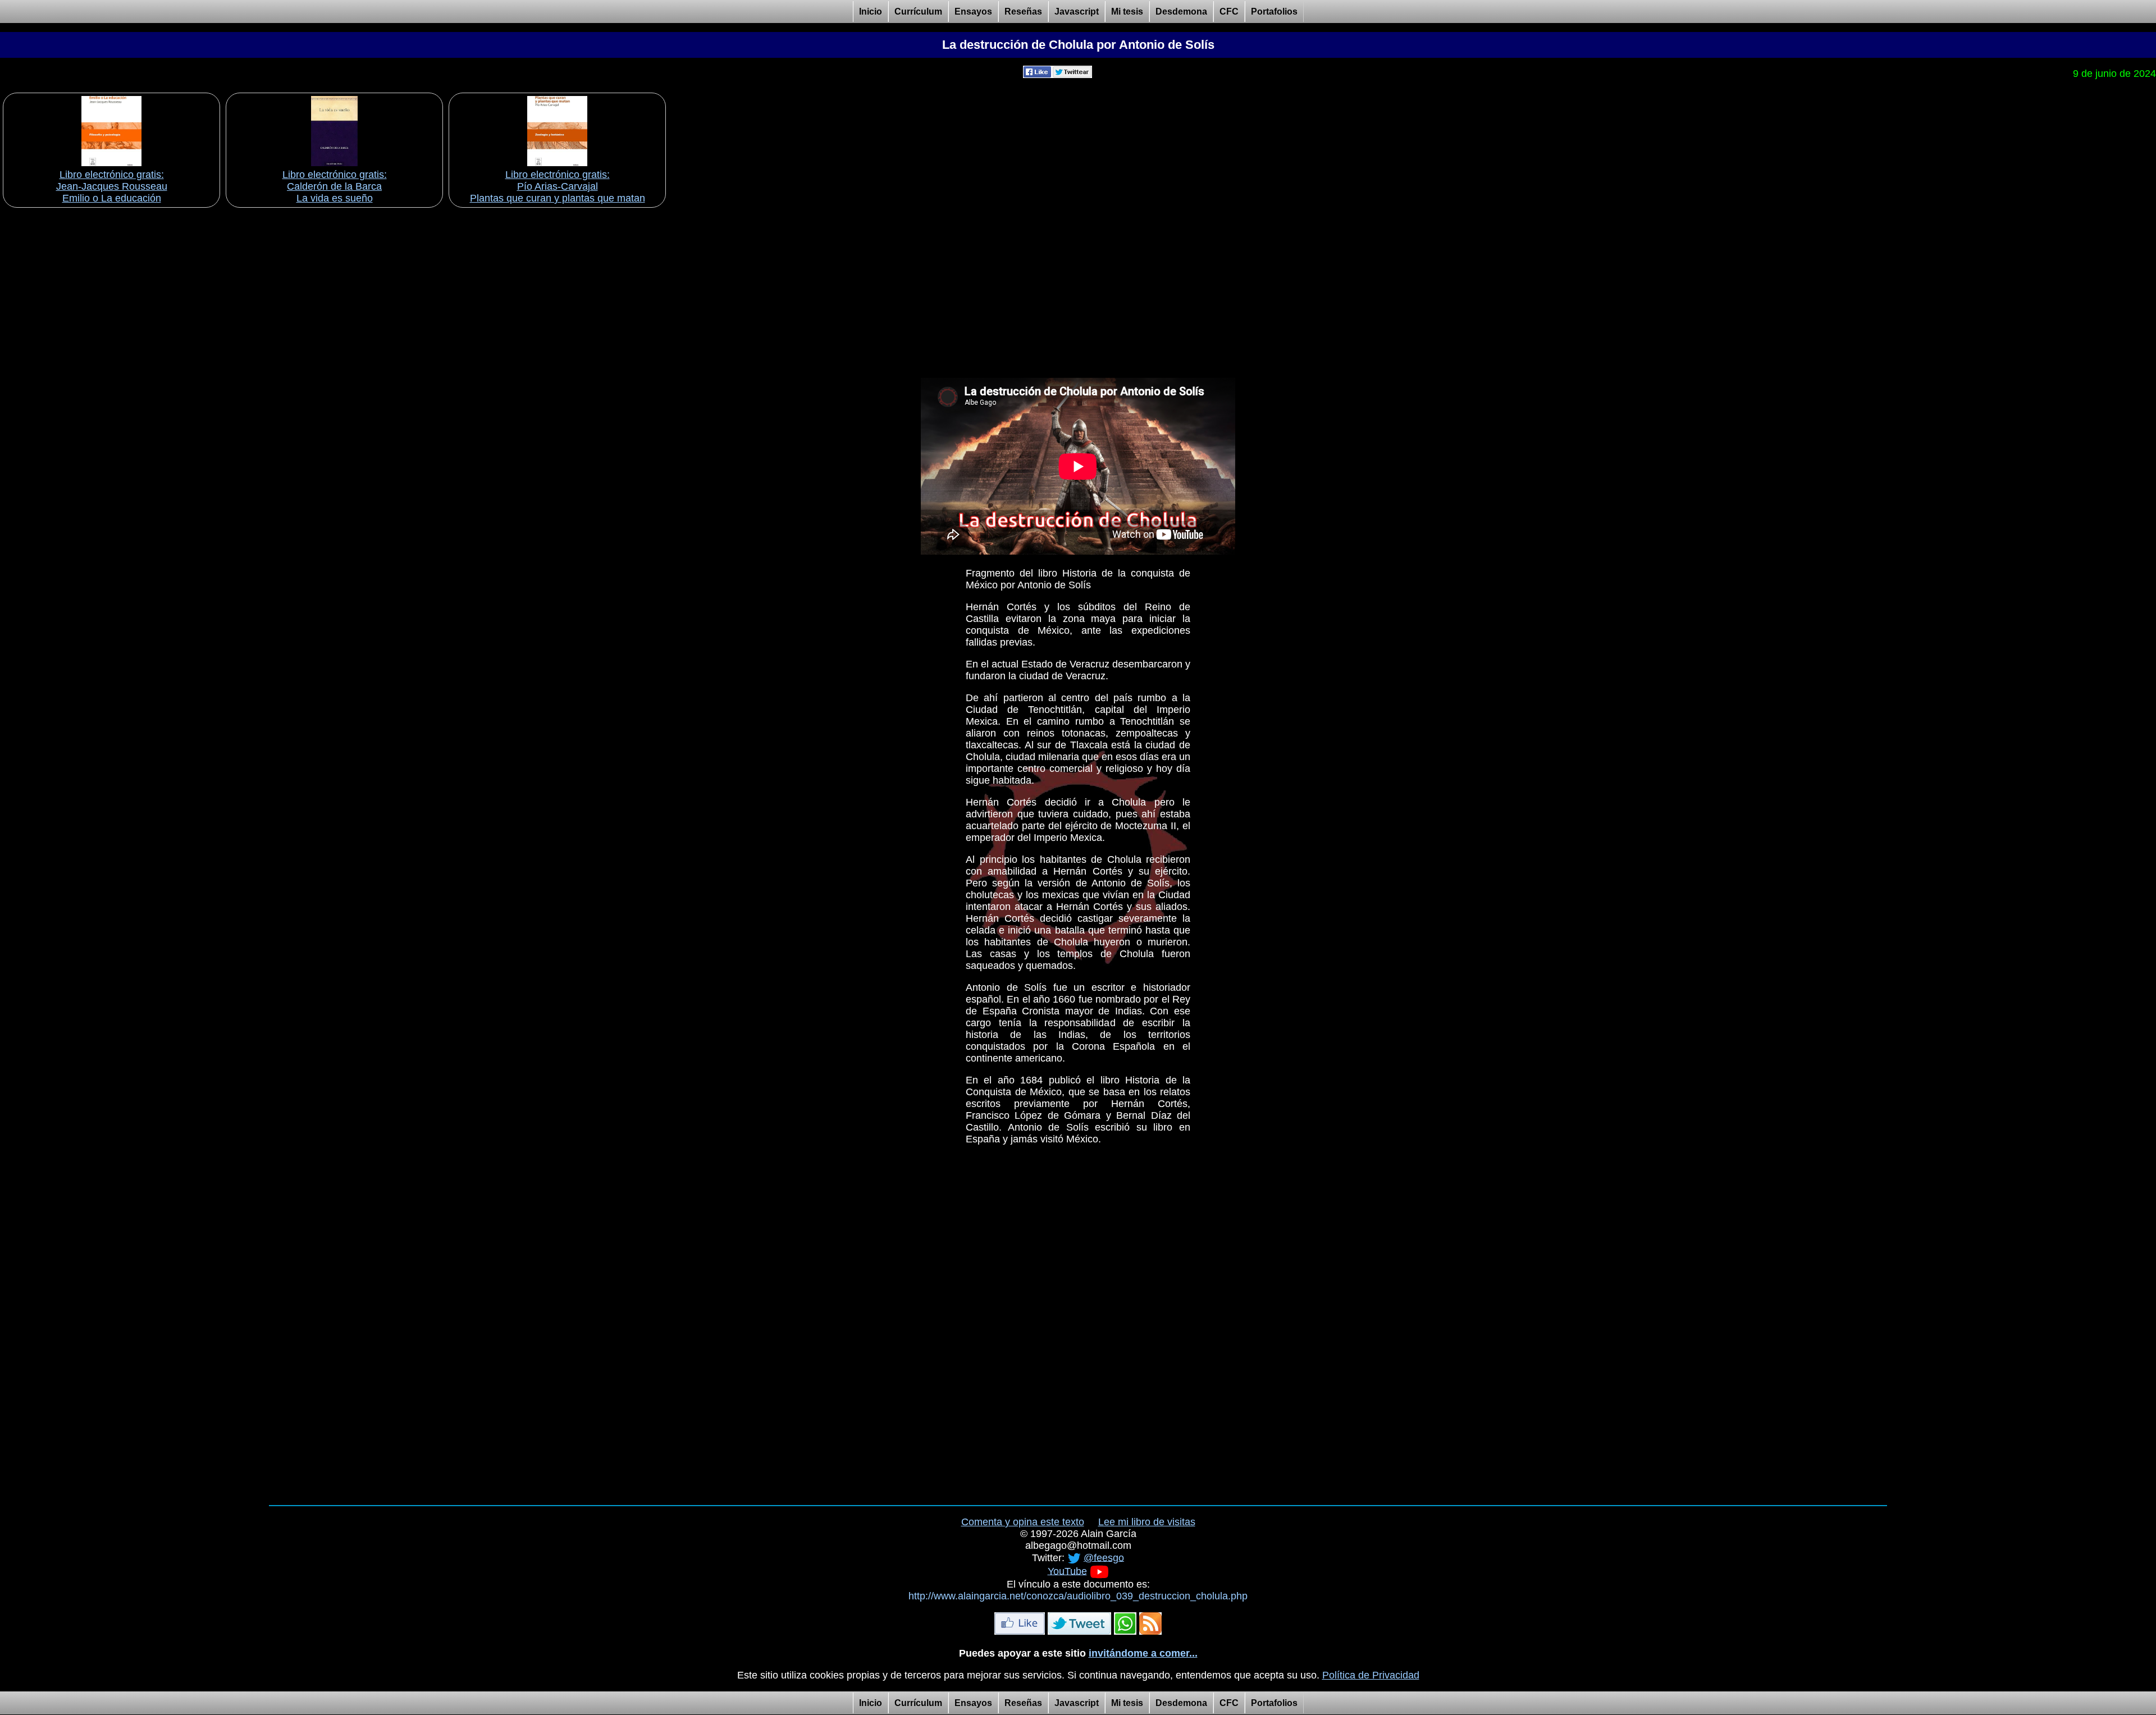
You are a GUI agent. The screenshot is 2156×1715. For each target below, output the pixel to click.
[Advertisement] (1078, 289)
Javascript (1077, 12)
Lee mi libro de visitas (1147, 1522)
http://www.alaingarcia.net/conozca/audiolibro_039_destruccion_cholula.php (1078, 1596)
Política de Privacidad (1371, 1675)
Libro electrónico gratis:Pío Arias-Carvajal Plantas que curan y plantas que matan (558, 186)
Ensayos (973, 12)
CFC (1229, 12)
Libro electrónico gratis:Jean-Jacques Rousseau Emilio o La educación (112, 186)
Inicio (871, 12)
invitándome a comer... (1143, 1653)
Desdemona (1181, 12)
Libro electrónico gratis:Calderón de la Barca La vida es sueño (335, 186)
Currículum (918, 12)
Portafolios (1274, 12)
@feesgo (1104, 1557)
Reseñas (1023, 12)
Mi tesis (1127, 12)
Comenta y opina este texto (1023, 1522)
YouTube (1067, 1571)
